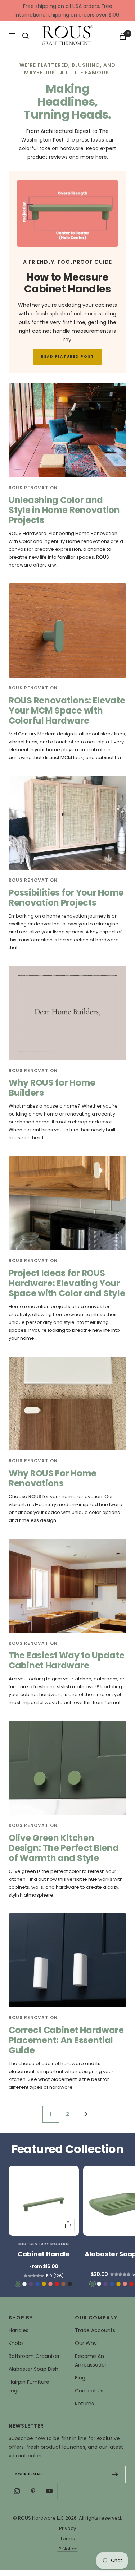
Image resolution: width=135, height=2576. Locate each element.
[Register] (115, 2474)
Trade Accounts (95, 2330)
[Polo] (37, 2284)
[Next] (84, 2114)
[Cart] (123, 36)
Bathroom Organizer (34, 2356)
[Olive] (18, 2284)
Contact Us (89, 2391)
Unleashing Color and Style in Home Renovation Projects (64, 510)
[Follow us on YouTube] (49, 2491)
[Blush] (50, 2284)
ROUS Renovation (33, 488)
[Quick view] (68, 2225)
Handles (19, 2330)
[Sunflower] (44, 2284)
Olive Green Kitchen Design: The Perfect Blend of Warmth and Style (64, 1848)
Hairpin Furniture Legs (29, 2386)
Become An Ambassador (91, 2360)
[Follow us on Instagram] (17, 2491)
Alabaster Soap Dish (33, 2369)
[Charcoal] (70, 2284)
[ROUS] (68, 36)
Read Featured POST (68, 357)
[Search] (26, 36)
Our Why (86, 2343)
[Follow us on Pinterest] (33, 2491)
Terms (67, 2538)
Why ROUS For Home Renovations (53, 1478)
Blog (80, 2378)
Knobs (16, 2343)
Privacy (67, 2528)
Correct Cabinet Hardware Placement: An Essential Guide (66, 2040)
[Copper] (63, 2284)
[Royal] (31, 2284)
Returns (84, 2404)
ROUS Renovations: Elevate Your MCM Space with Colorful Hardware (67, 710)
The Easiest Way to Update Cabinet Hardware (67, 1660)
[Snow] (24, 2284)
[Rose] (57, 2284)
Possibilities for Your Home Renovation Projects (66, 898)
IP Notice (68, 2549)
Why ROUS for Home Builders (52, 1088)
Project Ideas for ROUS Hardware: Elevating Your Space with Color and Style (67, 1283)
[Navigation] (12, 36)
